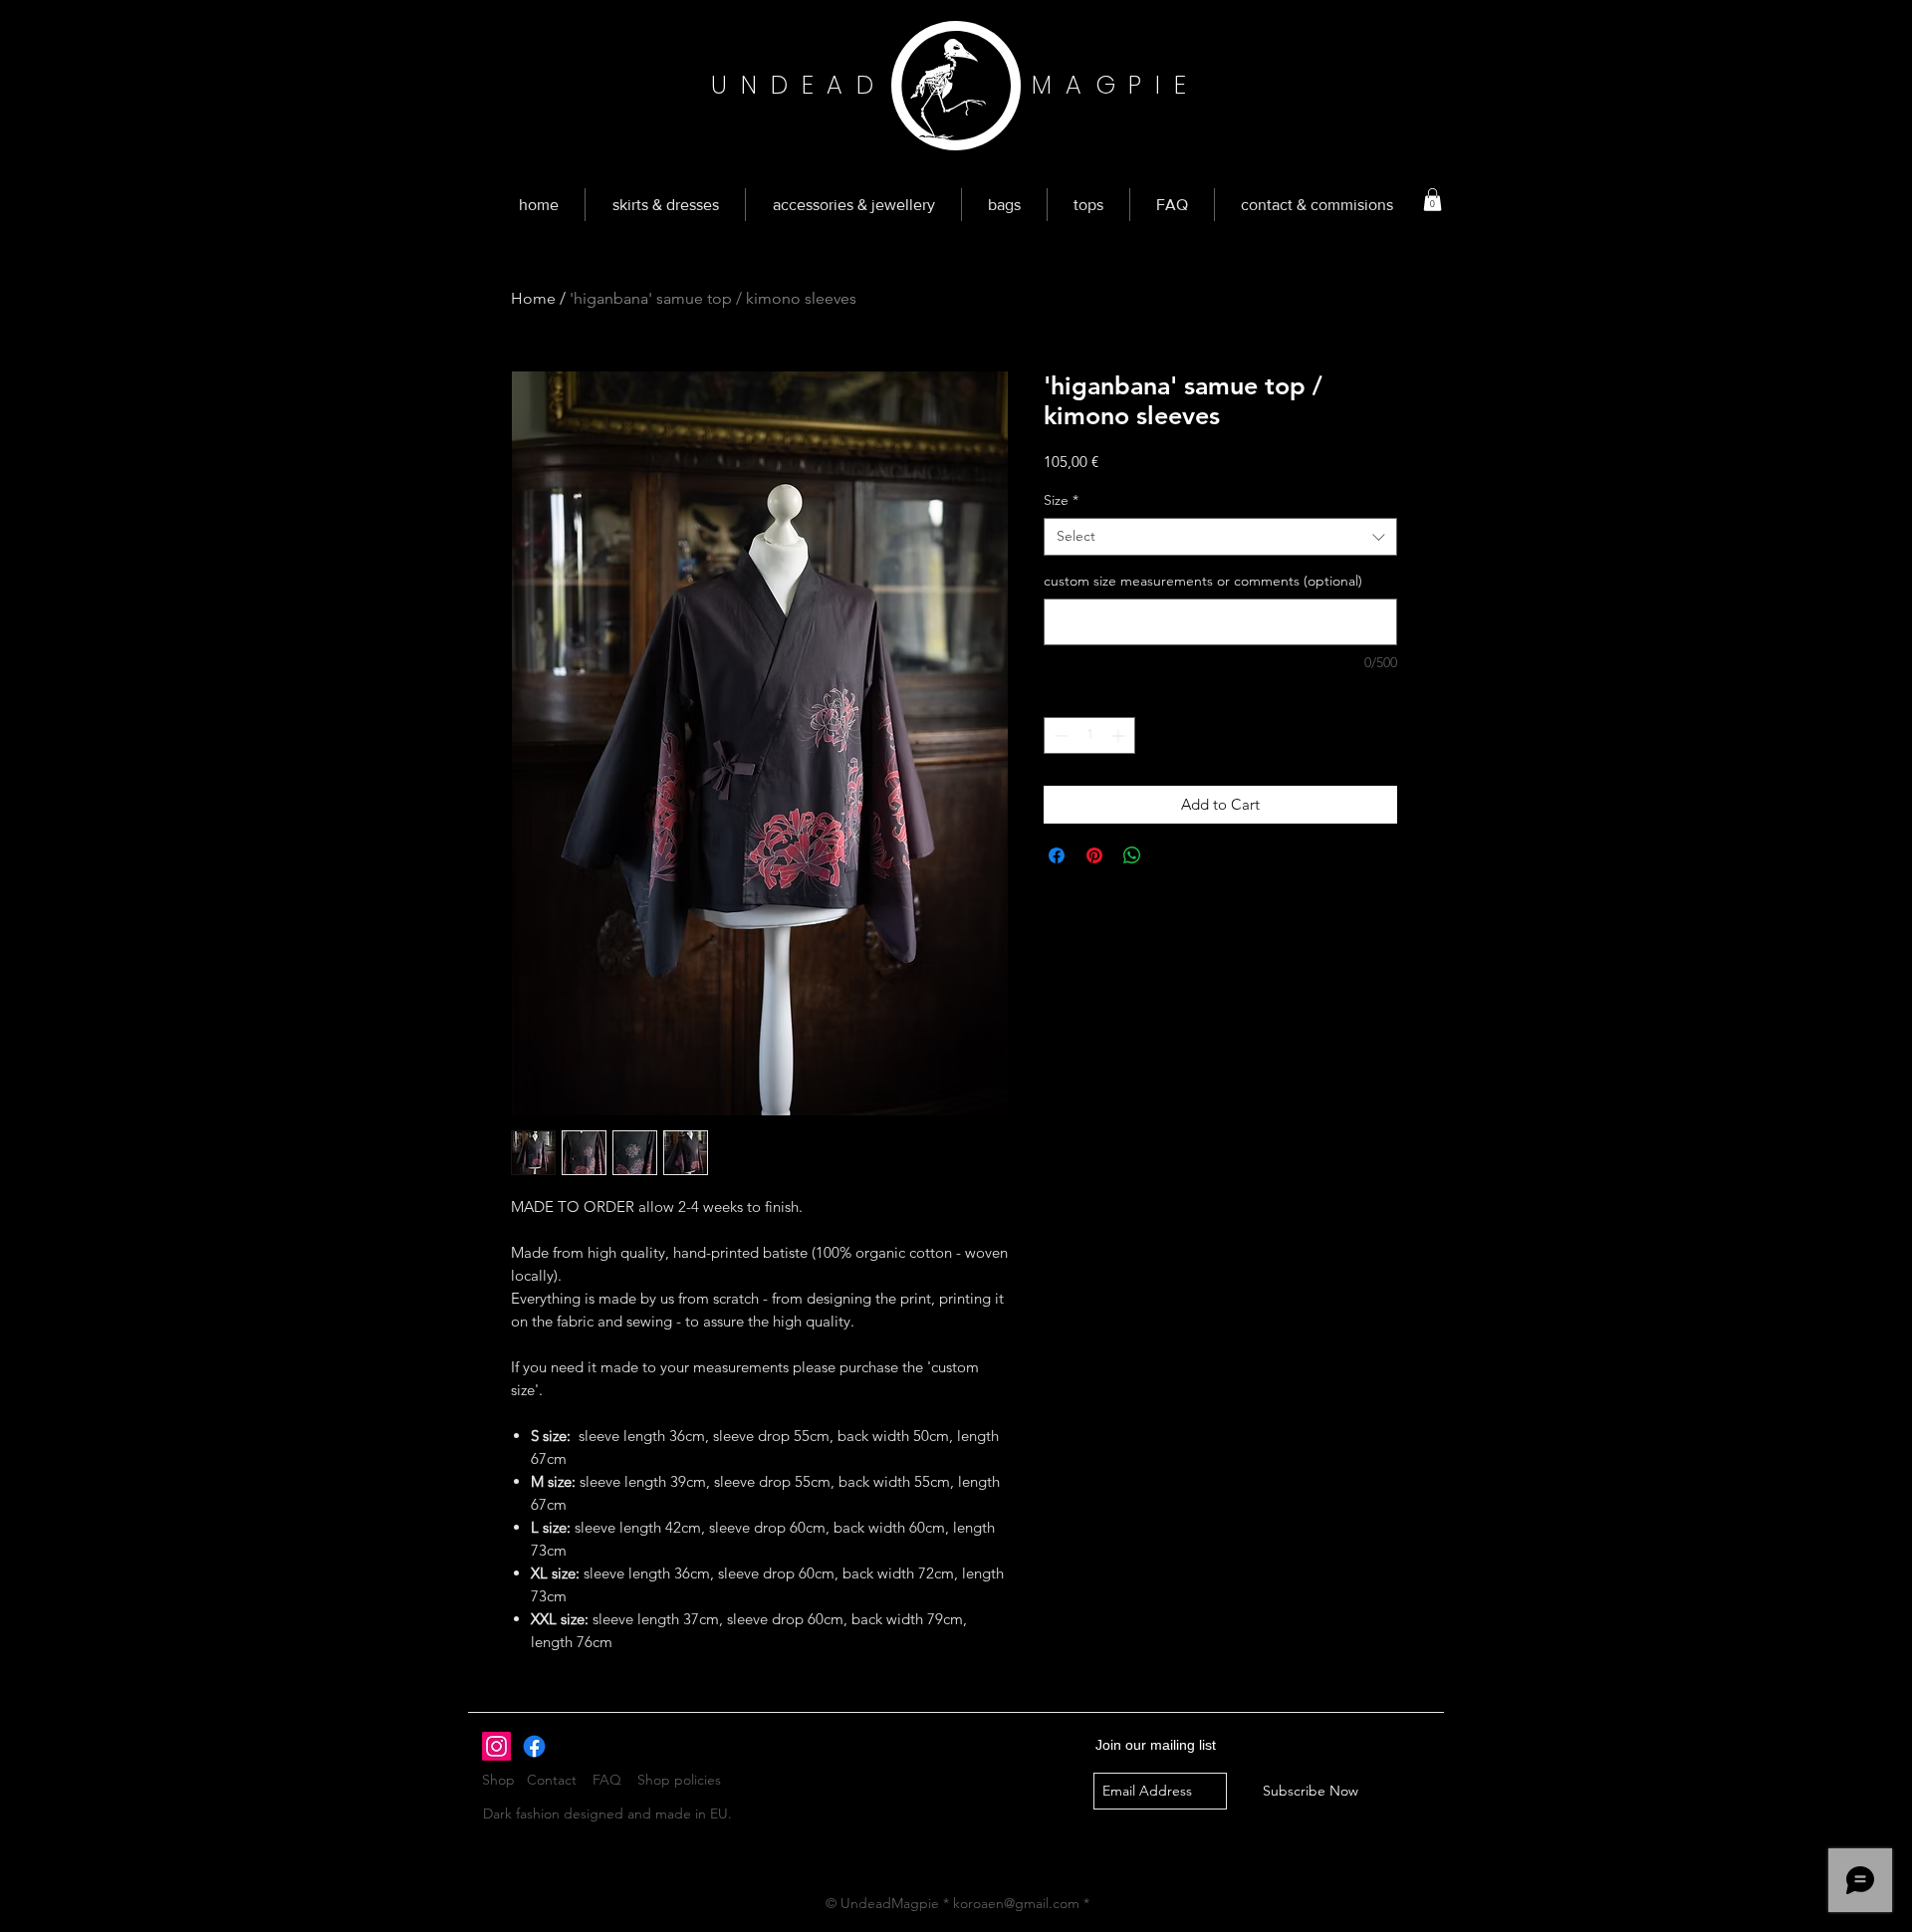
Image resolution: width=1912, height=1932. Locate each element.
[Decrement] (1059, 735)
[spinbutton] (1089, 735)
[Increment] (1120, 735)
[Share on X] (1170, 855)
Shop (504, 1780)
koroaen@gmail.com (1016, 1903)
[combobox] (1220, 537)
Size (1061, 500)
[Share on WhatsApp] (1132, 855)
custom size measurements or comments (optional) (1203, 581)
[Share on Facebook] (1057, 855)
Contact (552, 1780)
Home (533, 298)
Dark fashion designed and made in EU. (607, 1813)
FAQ (607, 1780)
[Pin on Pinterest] (1094, 855)
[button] (1433, 200)
